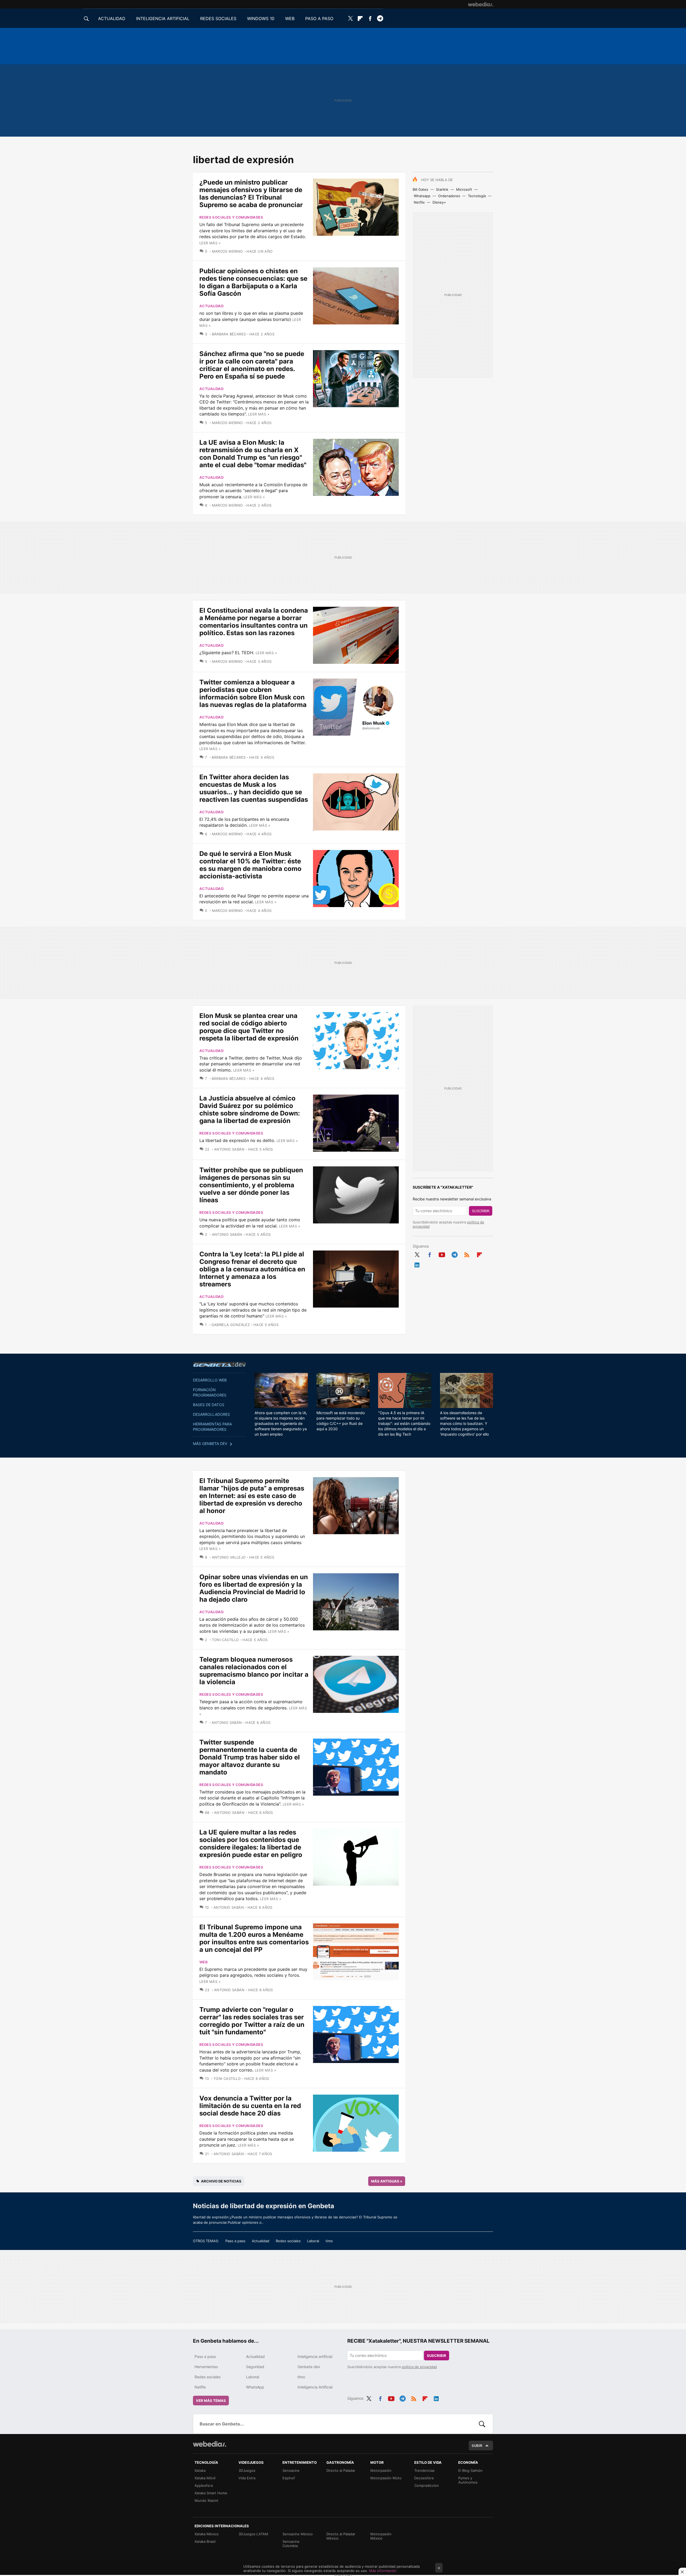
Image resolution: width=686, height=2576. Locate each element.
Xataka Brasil (205, 2541)
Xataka (200, 2470)
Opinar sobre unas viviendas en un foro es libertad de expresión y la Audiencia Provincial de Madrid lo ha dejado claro (254, 1588)
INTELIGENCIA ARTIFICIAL (163, 18)
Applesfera (204, 2485)
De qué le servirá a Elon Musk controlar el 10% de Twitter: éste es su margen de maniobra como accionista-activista (250, 865)
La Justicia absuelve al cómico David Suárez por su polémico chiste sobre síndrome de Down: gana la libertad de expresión (250, 1109)
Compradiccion (427, 2485)
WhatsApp (255, 2387)
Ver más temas (211, 2401)
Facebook (370, 18)
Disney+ (439, 202)
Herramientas (206, 2367)
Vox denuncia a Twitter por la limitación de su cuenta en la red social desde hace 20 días (250, 2106)
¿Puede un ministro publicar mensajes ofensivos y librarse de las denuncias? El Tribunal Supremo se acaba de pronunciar (251, 194)
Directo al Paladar (341, 2470)
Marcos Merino (228, 251)
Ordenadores (449, 196)
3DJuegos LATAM (253, 2534)
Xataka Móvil (205, 2478)
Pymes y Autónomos (468, 2480)
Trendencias (424, 2470)
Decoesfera (424, 2478)
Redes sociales (288, 2241)
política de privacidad (419, 2367)
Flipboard (360, 18)
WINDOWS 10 (261, 18)
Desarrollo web (210, 1380)
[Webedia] (480, 4)
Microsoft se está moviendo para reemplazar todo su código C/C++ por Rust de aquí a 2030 (341, 1421)
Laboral (313, 2241)
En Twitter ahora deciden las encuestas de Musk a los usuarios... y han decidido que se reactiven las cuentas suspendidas (254, 788)
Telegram (380, 18)
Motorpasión (381, 2470)
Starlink (442, 189)
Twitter (350, 18)
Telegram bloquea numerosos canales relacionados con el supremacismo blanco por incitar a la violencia (254, 1671)
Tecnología (477, 196)
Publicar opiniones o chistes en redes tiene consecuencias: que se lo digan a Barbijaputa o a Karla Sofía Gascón (253, 282)
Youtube (442, 1254)
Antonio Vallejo (229, 1557)
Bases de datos (209, 1405)
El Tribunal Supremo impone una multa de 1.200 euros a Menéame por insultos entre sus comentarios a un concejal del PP (254, 1938)
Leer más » (210, 243)
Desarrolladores (211, 1414)
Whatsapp (422, 196)
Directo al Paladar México (341, 2536)
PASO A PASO (319, 18)
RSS (467, 1254)
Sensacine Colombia (291, 2544)
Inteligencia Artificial (315, 2387)
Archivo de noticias (221, 2181)
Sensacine (291, 2470)
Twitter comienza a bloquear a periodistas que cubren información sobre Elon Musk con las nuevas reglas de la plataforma (253, 693)
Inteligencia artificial (315, 2356)
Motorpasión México (381, 2536)
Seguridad (255, 2367)
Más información (383, 2571)
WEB (290, 18)
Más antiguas (387, 2181)
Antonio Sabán (229, 1149)
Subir (477, 2446)
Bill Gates (420, 189)
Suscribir (481, 1211)
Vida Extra (247, 2478)
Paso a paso (235, 2241)
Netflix (419, 202)
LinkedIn (417, 1264)
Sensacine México (298, 2534)
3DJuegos (247, 2470)
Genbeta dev (219, 1364)
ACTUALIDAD (112, 18)
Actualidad (211, 306)
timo (329, 2241)
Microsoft (464, 189)
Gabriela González (231, 1325)
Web (204, 1962)
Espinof (289, 2478)
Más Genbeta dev (210, 1444)
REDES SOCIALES (218, 18)
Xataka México (207, 2534)
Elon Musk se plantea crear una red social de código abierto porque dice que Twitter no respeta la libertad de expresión (249, 1027)
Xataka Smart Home (211, 2493)
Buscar (482, 2424)
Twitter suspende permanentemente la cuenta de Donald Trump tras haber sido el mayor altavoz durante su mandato (250, 1757)
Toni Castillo (225, 1640)
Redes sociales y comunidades (231, 217)
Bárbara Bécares (229, 334)
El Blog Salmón (470, 2470)
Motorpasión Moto (386, 2478)
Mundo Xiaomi (206, 2500)
